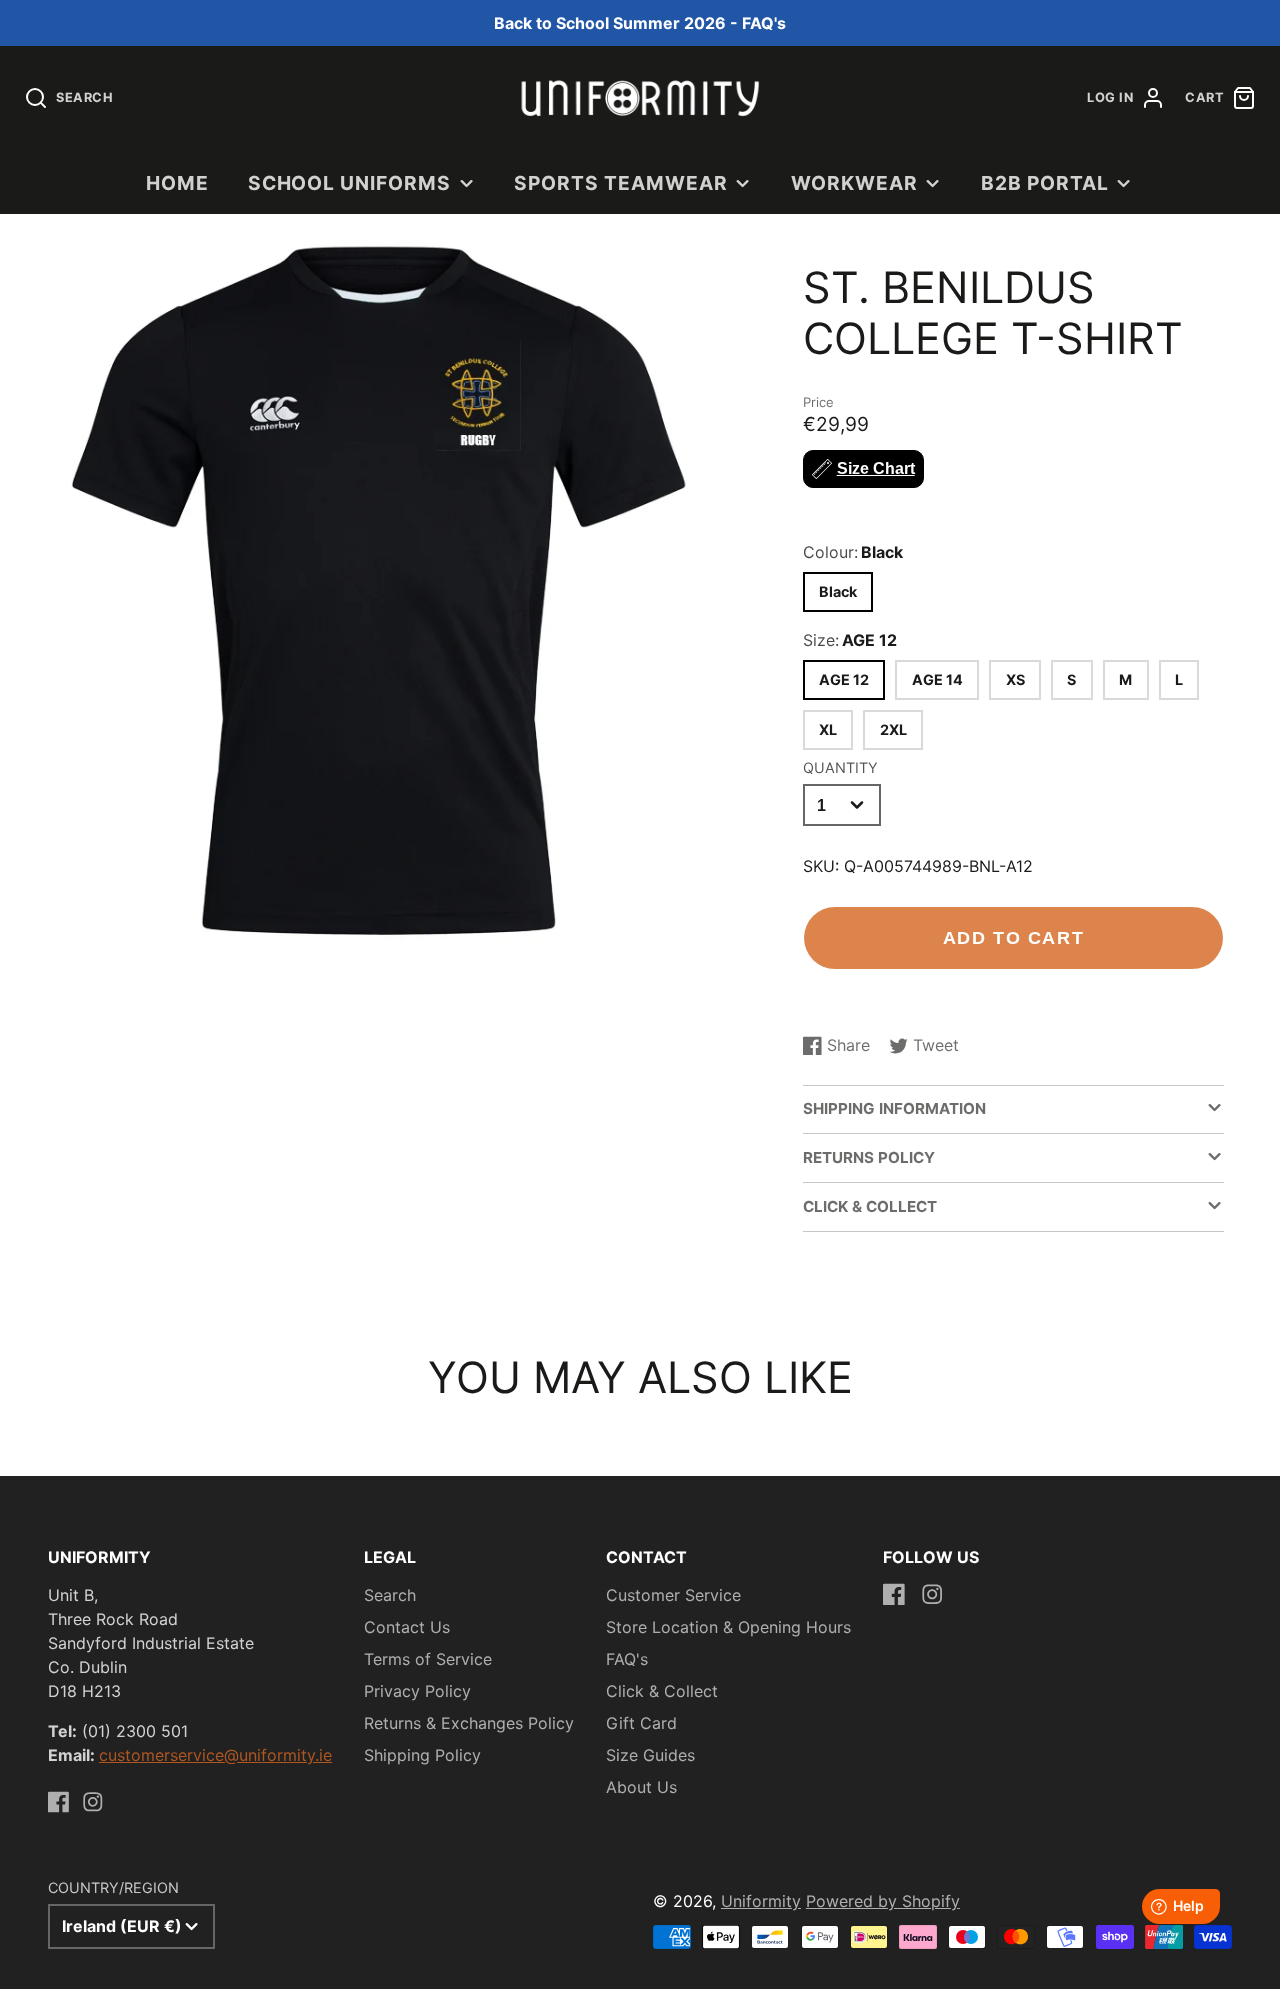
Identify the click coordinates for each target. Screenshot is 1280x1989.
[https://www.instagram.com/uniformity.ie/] (93, 1802)
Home (177, 183)
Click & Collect (662, 1691)
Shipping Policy (422, 1755)
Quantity (840, 767)
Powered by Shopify (883, 1901)
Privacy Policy (417, 1691)
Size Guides (650, 1755)
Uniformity (761, 1901)
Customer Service (673, 1595)
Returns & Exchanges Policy (469, 1723)
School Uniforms (349, 183)
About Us (641, 1787)
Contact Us (407, 1627)
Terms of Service (428, 1659)
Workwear (854, 183)
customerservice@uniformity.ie (215, 1755)
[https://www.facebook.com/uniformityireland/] (59, 1802)
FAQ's (627, 1659)
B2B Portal (1045, 183)
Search (390, 1595)
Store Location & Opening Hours (728, 1627)
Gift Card (641, 1723)
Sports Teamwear (620, 183)
